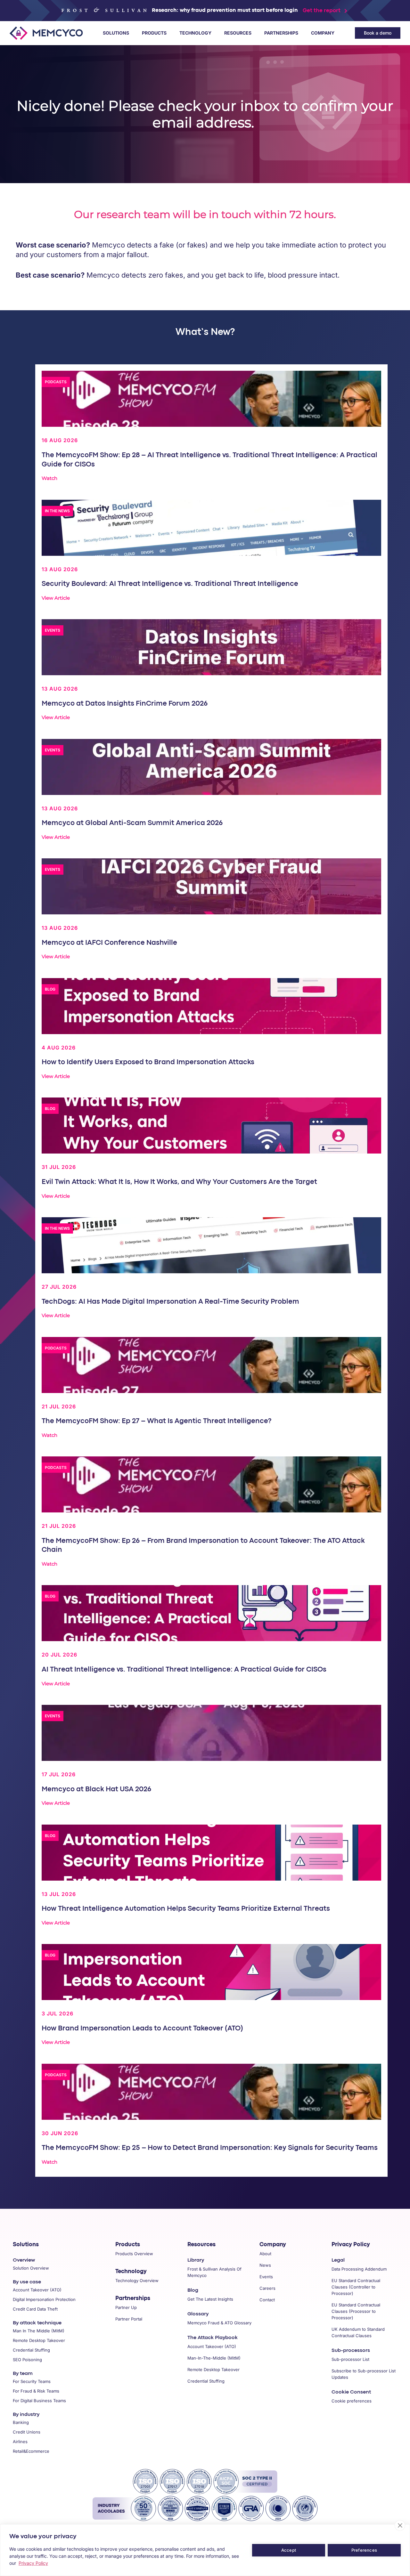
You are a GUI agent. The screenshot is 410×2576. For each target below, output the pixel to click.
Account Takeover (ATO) (212, 2346)
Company (323, 33)
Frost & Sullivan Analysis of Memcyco (214, 2272)
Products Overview (134, 2254)
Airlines (20, 2442)
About (265, 2254)
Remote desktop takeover (39, 2340)
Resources (238, 33)
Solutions (116, 33)
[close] (400, 2525)
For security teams (32, 2381)
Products (154, 33)
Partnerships (281, 33)
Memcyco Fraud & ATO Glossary (219, 2323)
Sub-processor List (350, 2359)
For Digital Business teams (39, 2401)
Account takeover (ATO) (37, 2290)
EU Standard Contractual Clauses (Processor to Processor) (356, 2311)
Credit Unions (27, 2432)
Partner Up (126, 2307)
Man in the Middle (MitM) (39, 2331)
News (265, 2265)
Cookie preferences (352, 2401)
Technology (195, 33)
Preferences (364, 2550)
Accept (289, 2550)
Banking (21, 2422)
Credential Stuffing (206, 2381)
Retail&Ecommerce (31, 2451)
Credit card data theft (35, 2309)
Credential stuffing (31, 2350)
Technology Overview (137, 2280)
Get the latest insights (210, 2299)
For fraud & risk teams (36, 2391)
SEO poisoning (27, 2360)
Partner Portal (129, 2319)
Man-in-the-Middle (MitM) (214, 2358)
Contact (267, 2300)
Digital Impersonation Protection (44, 2299)
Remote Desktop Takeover (213, 2369)
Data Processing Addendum (359, 2269)
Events (266, 2277)
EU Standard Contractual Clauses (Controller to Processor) (356, 2287)
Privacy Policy (351, 2245)
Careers (267, 2288)
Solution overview (31, 2268)
